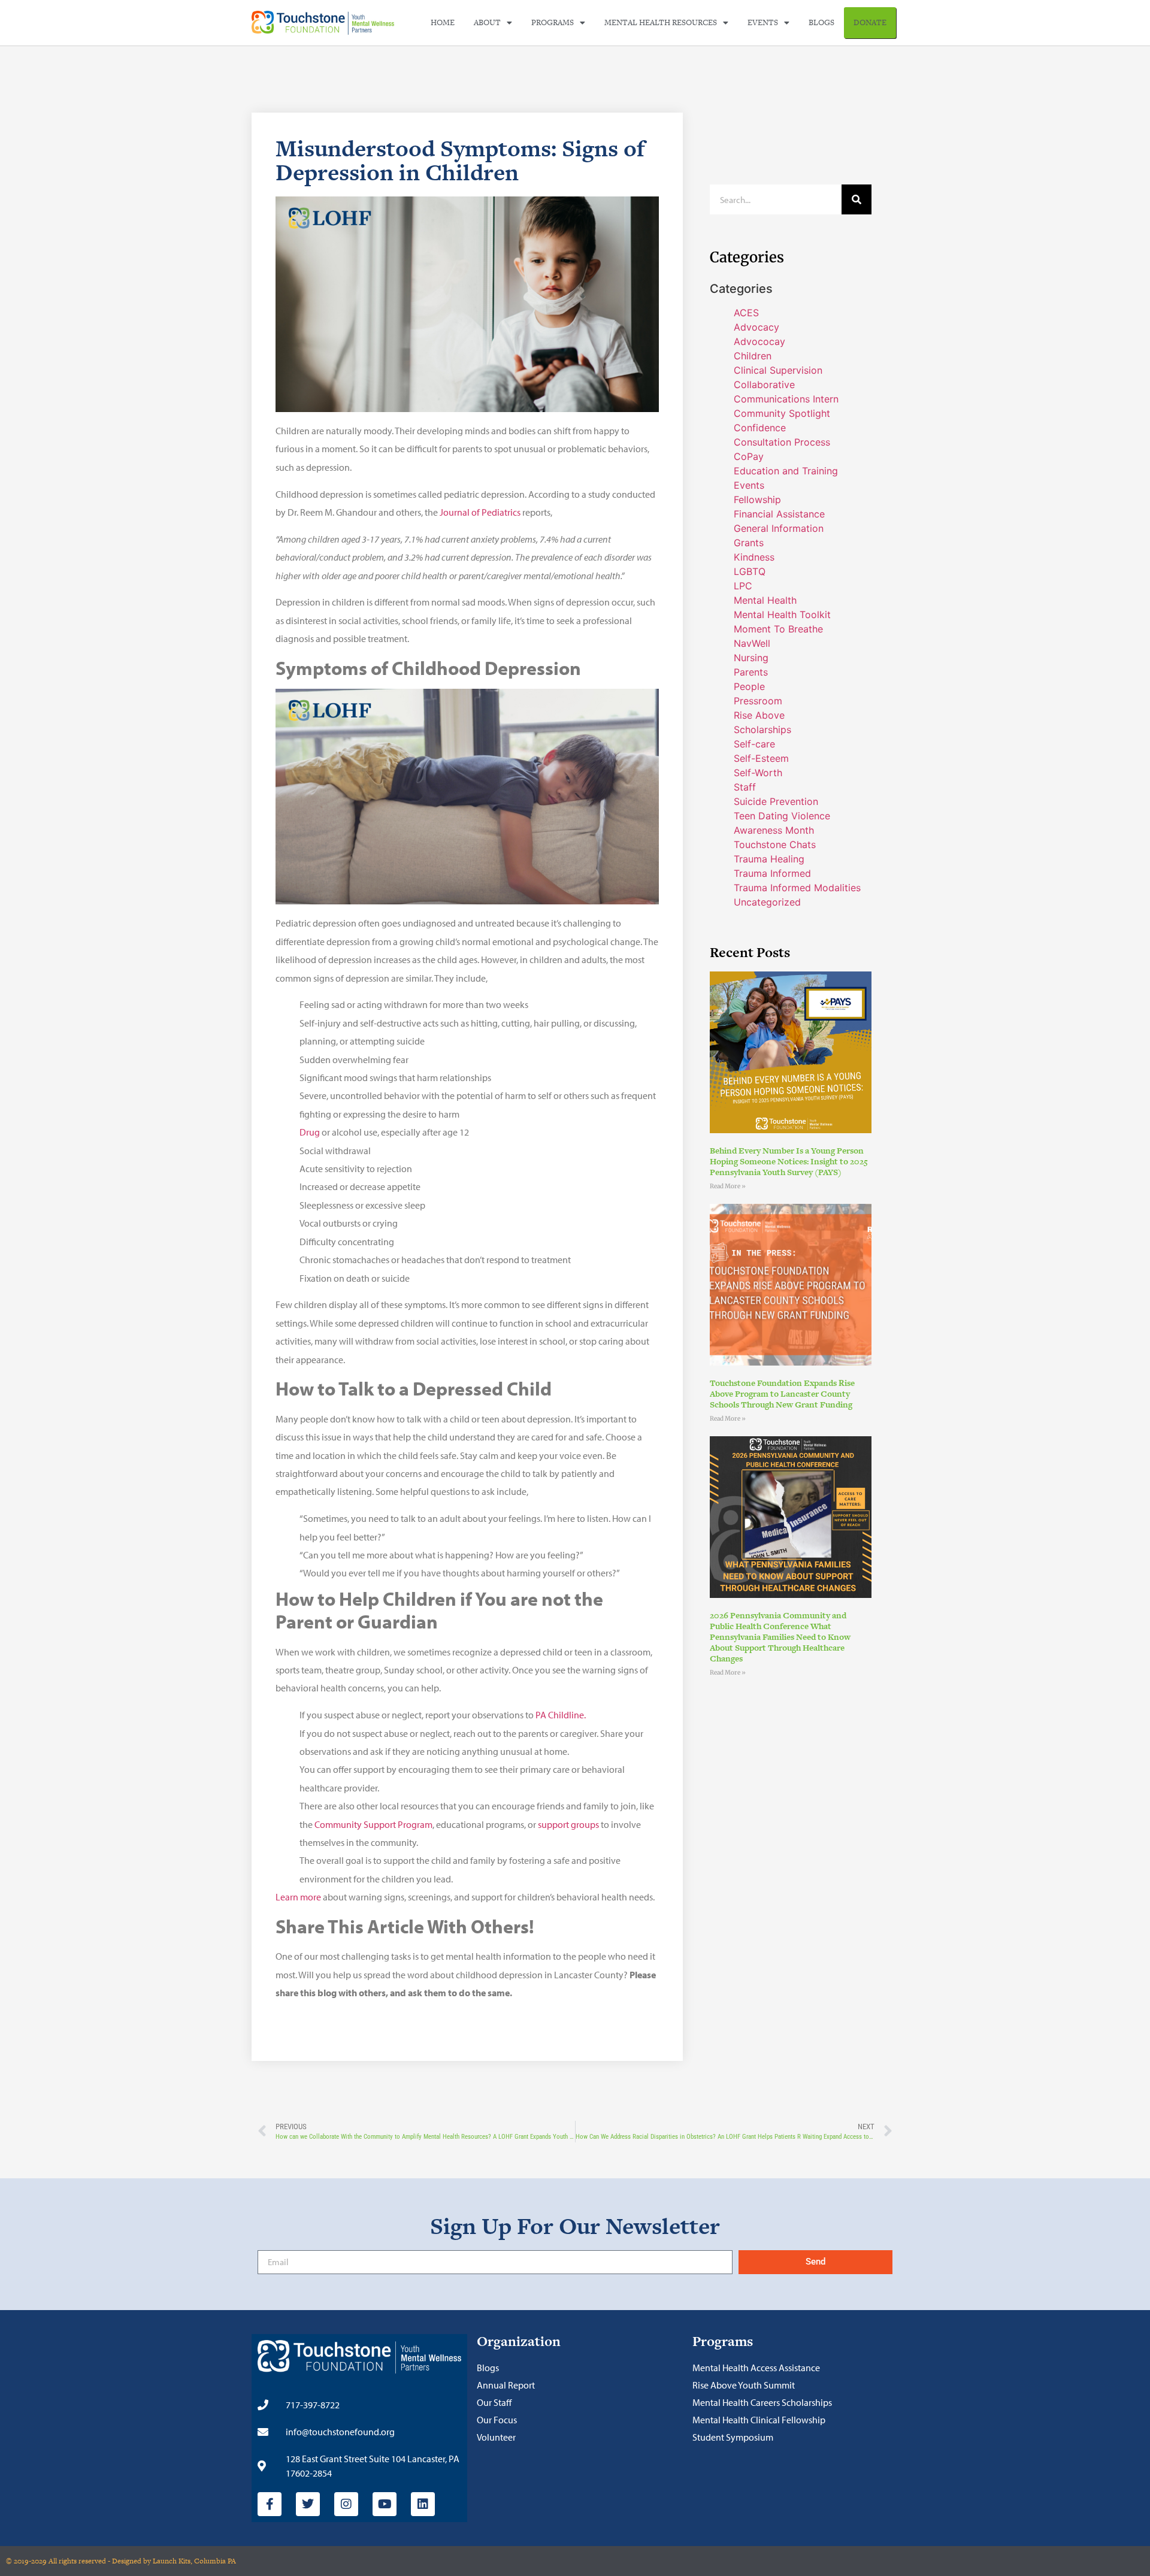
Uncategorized (767, 902)
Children (753, 356)
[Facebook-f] (270, 2504)
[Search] (857, 199)
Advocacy (756, 327)
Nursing (751, 658)
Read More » (728, 1186)
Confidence (760, 428)
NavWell (752, 643)
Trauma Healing (769, 859)
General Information (779, 528)
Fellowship (757, 500)
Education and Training (786, 471)
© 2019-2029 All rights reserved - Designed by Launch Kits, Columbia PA (121, 2561)
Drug (310, 1132)
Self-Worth (758, 773)
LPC (743, 586)
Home (443, 22)
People (749, 686)
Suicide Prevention (776, 801)
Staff (745, 787)
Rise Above (759, 715)
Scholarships (762, 729)
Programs (553, 22)
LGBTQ (750, 571)
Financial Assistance (779, 514)
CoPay (749, 456)
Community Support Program (373, 1824)
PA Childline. (562, 1715)
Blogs (821, 22)
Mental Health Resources (661, 22)
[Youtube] (385, 2504)
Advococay (759, 341)
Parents (751, 672)
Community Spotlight (782, 413)
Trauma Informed (772, 873)
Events (763, 22)
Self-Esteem (761, 758)
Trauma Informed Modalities (797, 888)
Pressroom (758, 701)
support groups (568, 1824)
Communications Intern (786, 399)
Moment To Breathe (778, 629)
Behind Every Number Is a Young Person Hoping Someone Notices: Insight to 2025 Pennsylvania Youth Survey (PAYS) (789, 1161)
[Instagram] (346, 2504)
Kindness (754, 557)
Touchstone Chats (775, 844)
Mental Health (765, 600)
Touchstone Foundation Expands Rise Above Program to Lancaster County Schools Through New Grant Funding (782, 1394)
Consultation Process (782, 442)
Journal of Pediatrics (480, 512)
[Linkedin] (423, 2504)
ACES (746, 313)
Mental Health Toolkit (782, 615)
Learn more (298, 1897)
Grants (749, 543)
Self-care (754, 744)
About (487, 22)
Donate (870, 22)
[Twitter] (308, 2504)
